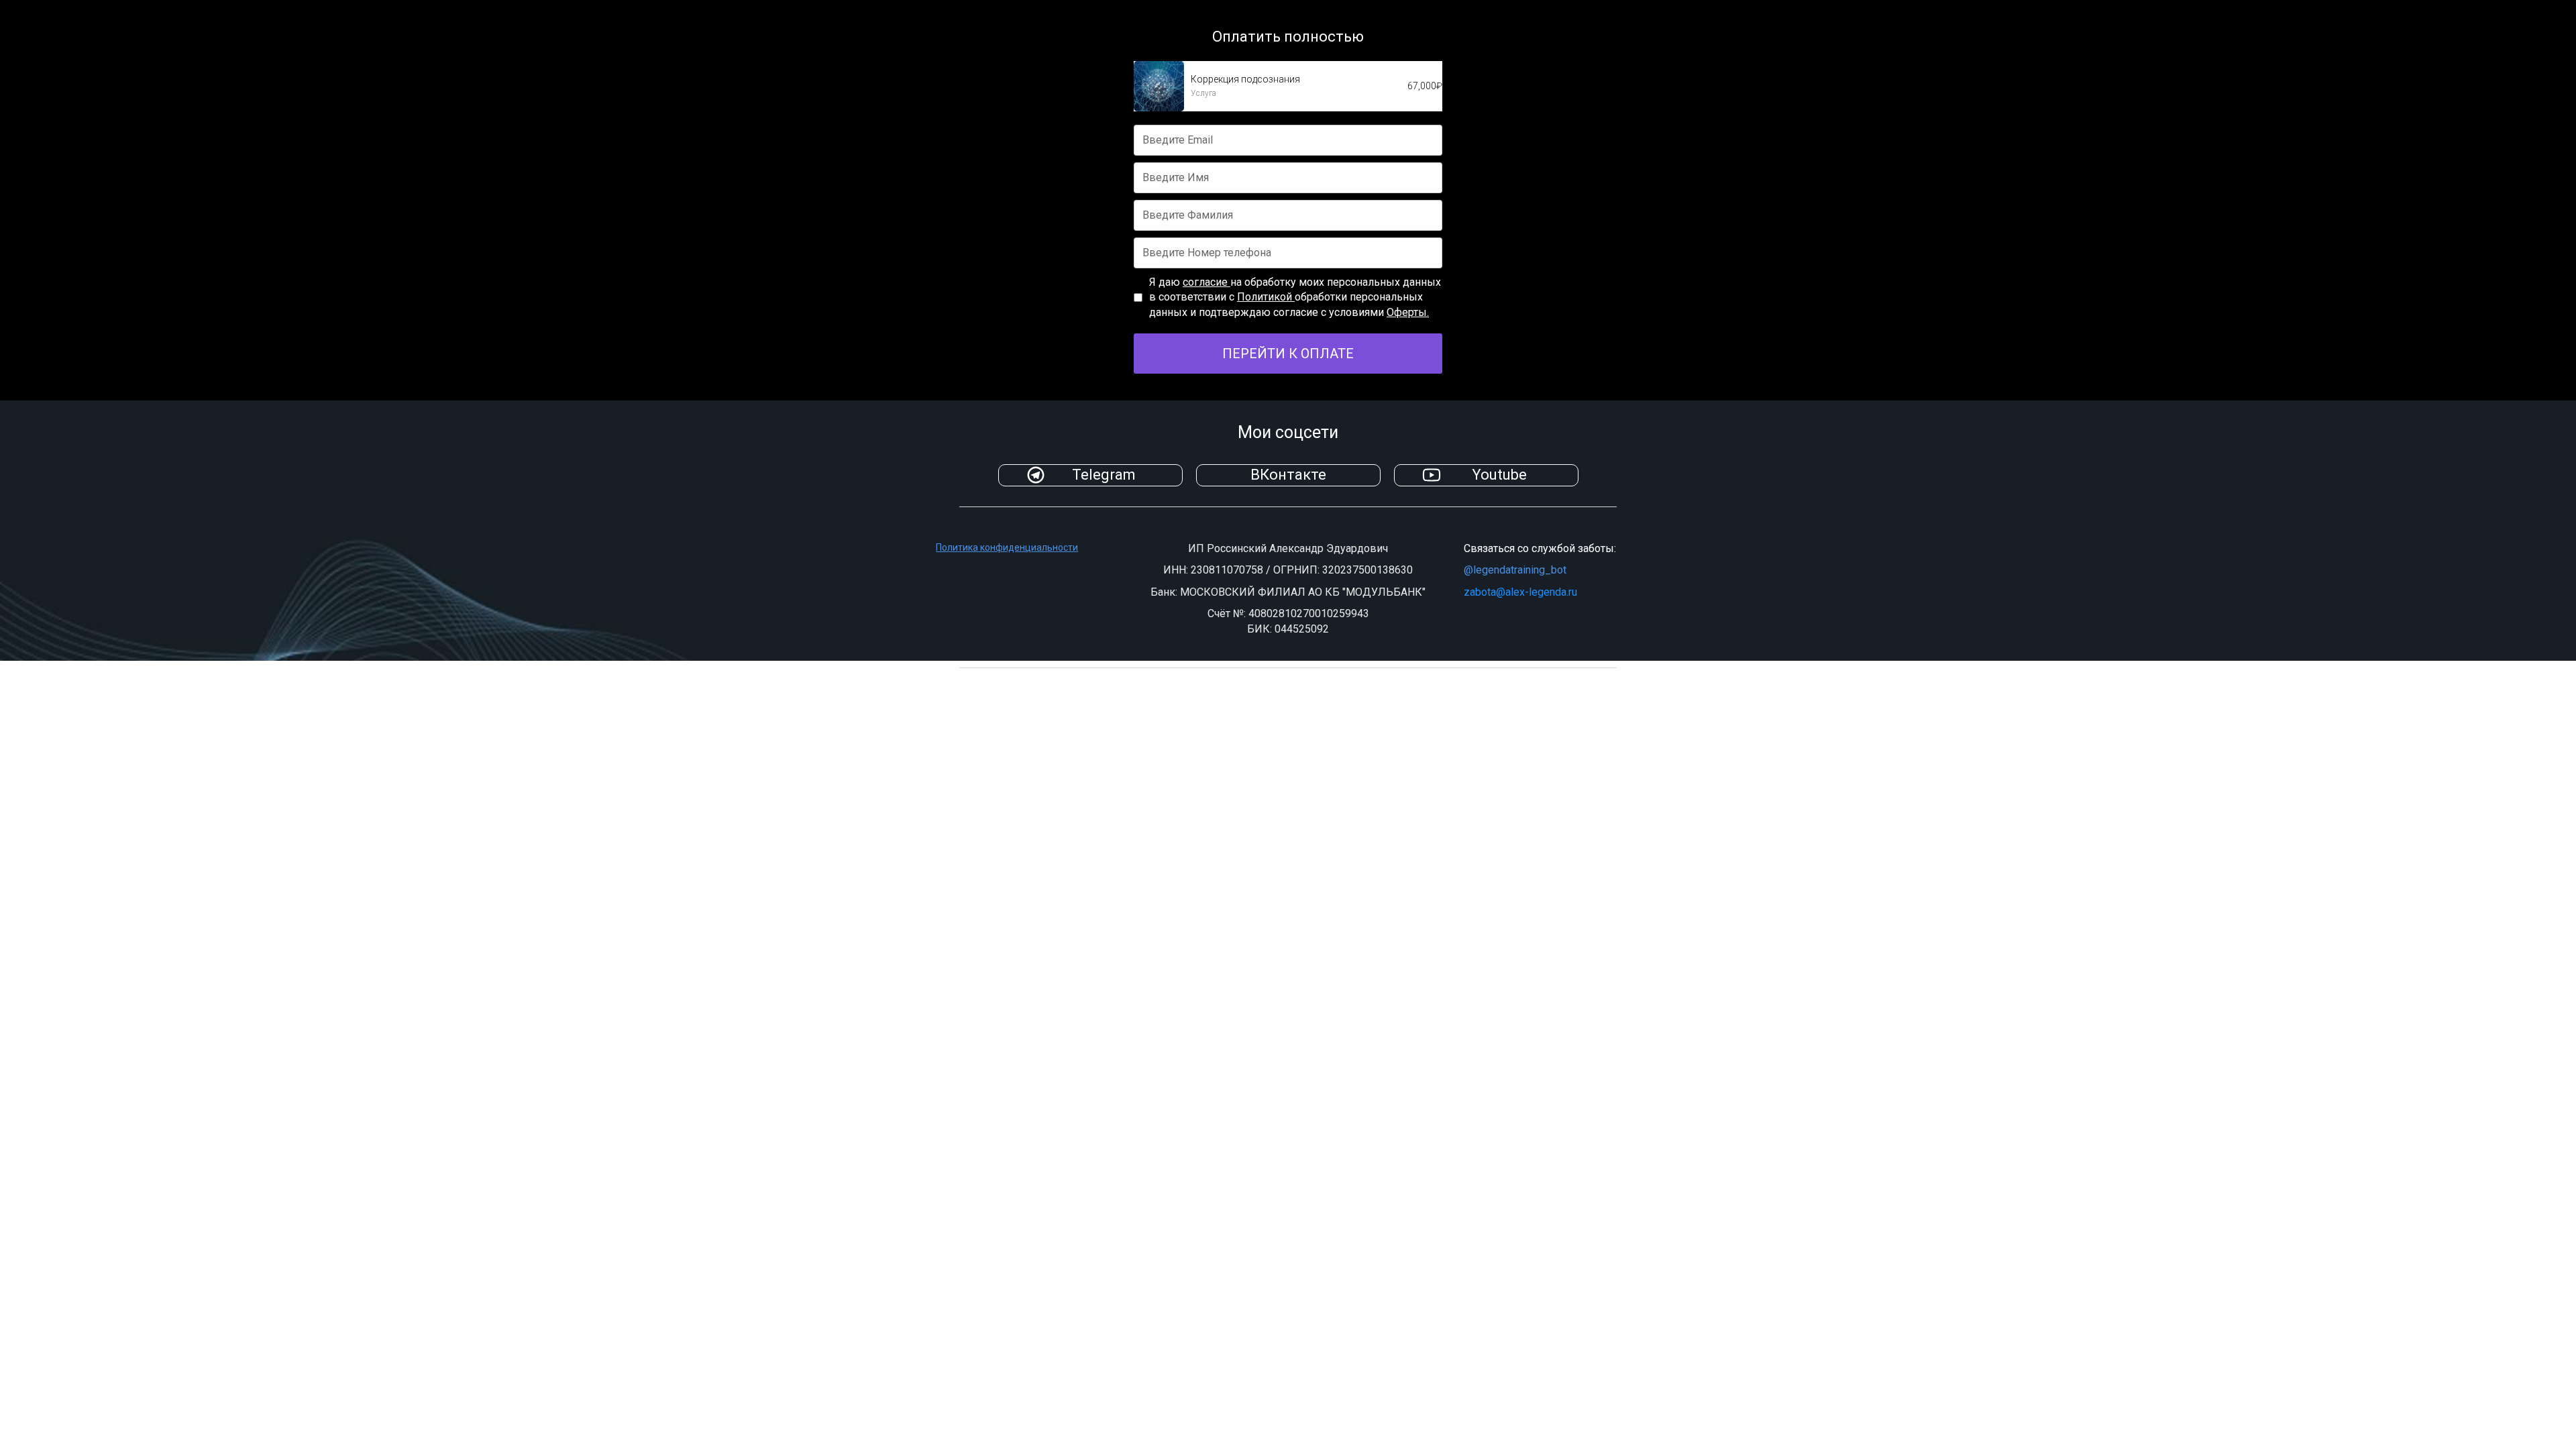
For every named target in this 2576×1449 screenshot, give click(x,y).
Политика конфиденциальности (1007, 547)
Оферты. (1408, 312)
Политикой (1266, 297)
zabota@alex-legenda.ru (1520, 592)
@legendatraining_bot (1515, 570)
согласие (1206, 282)
